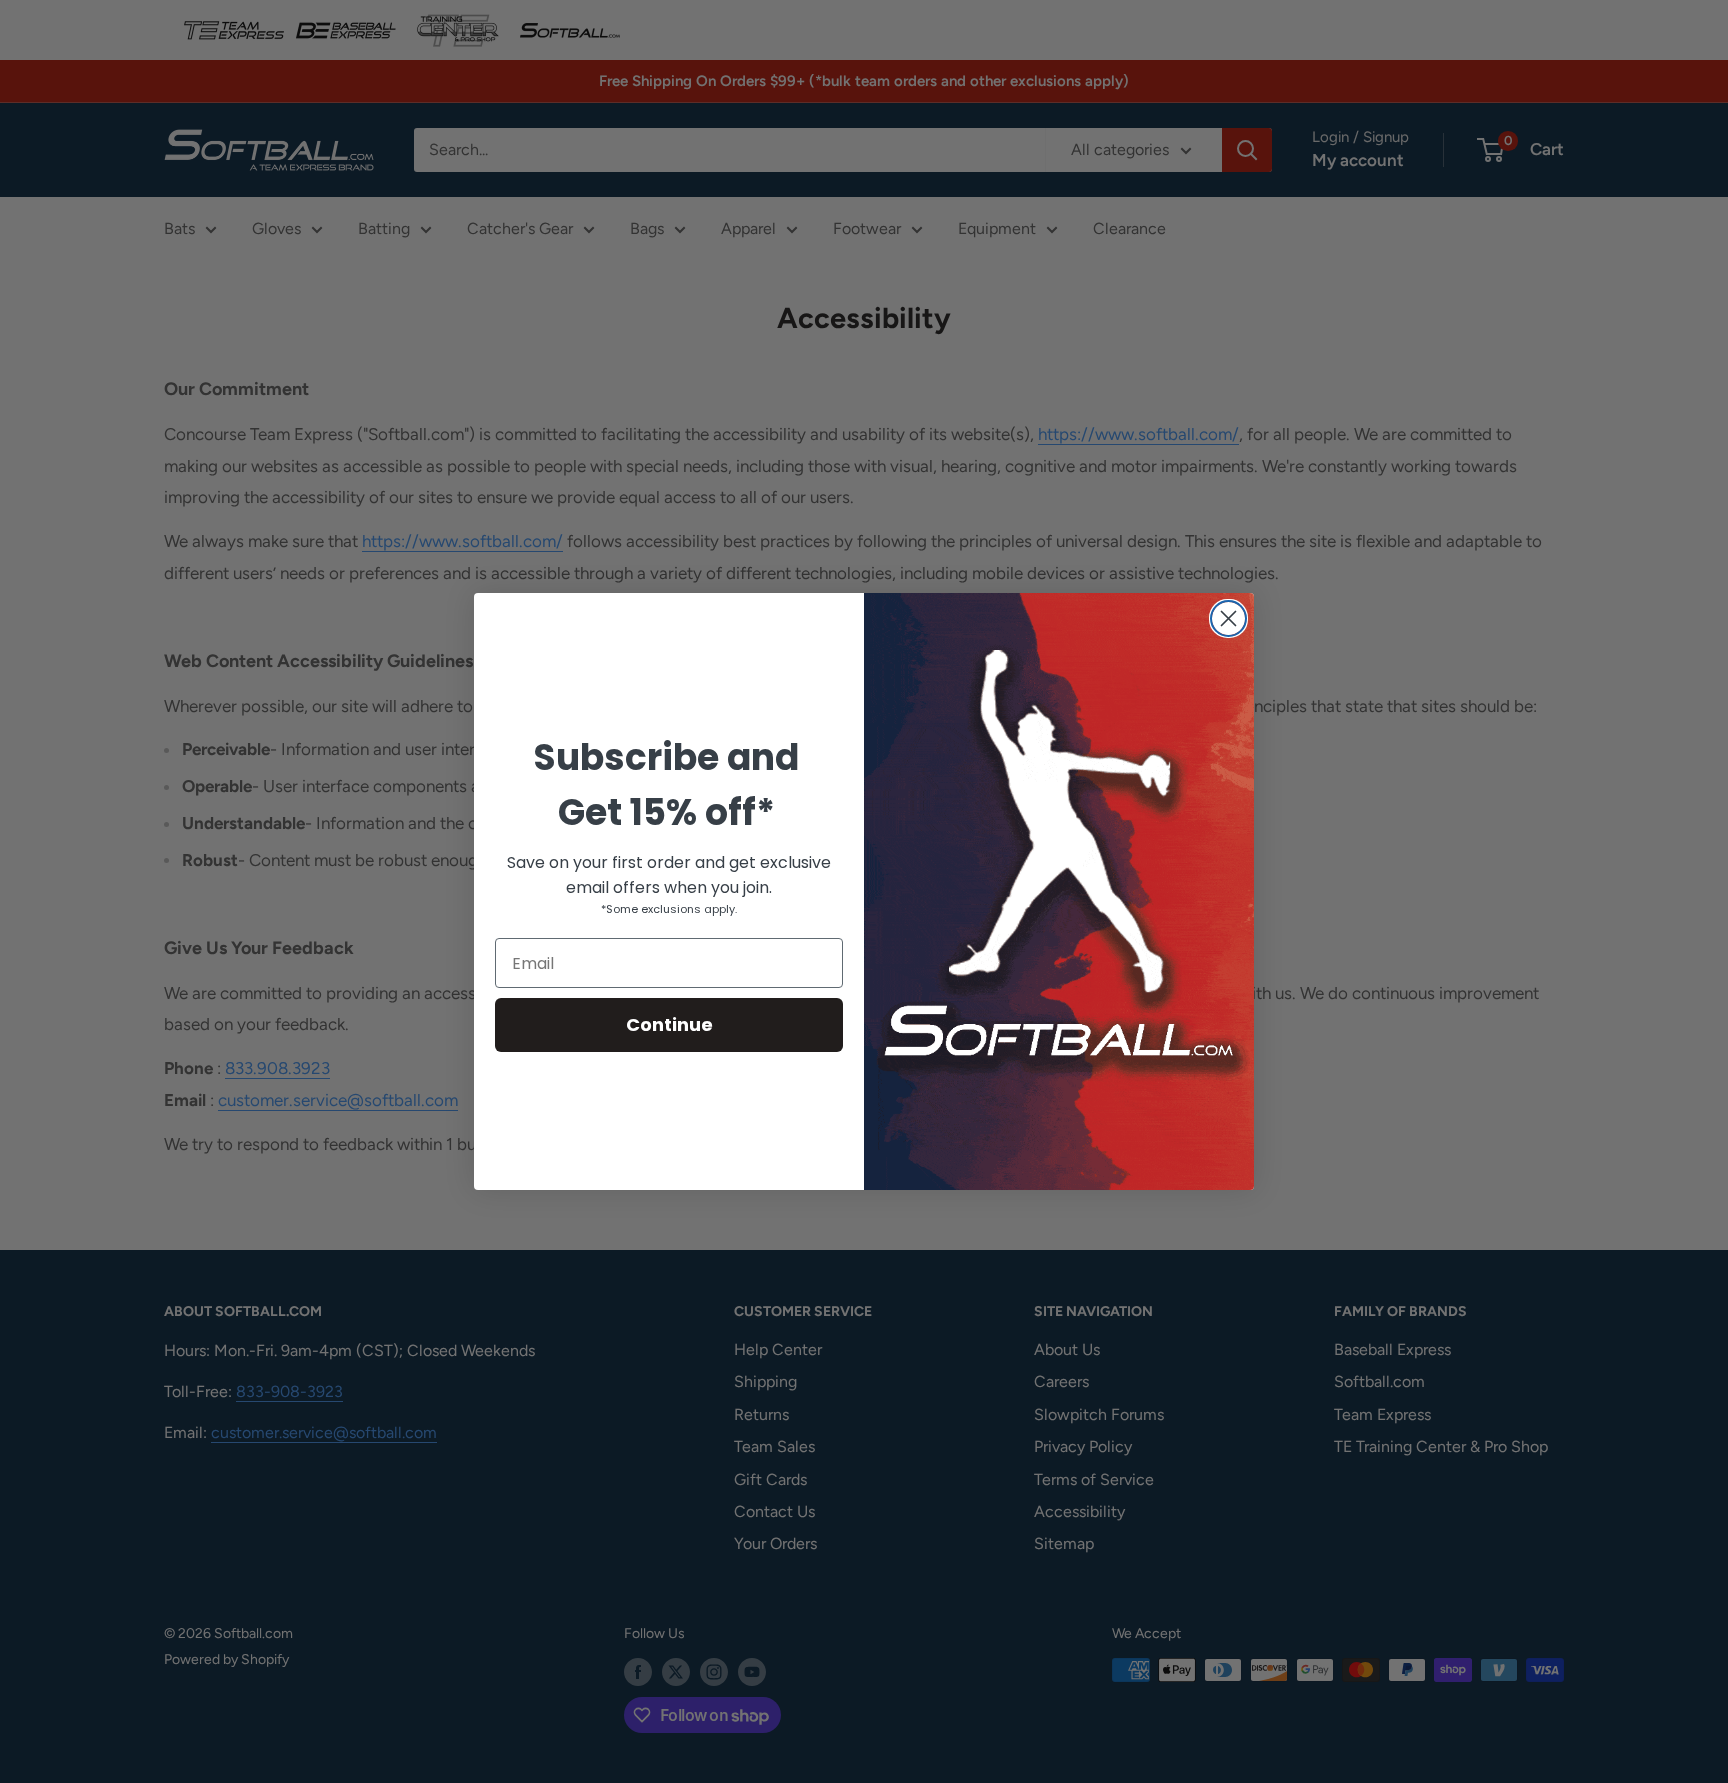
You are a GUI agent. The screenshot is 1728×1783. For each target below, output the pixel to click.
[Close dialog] (1228, 618)
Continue (669, 1024)
